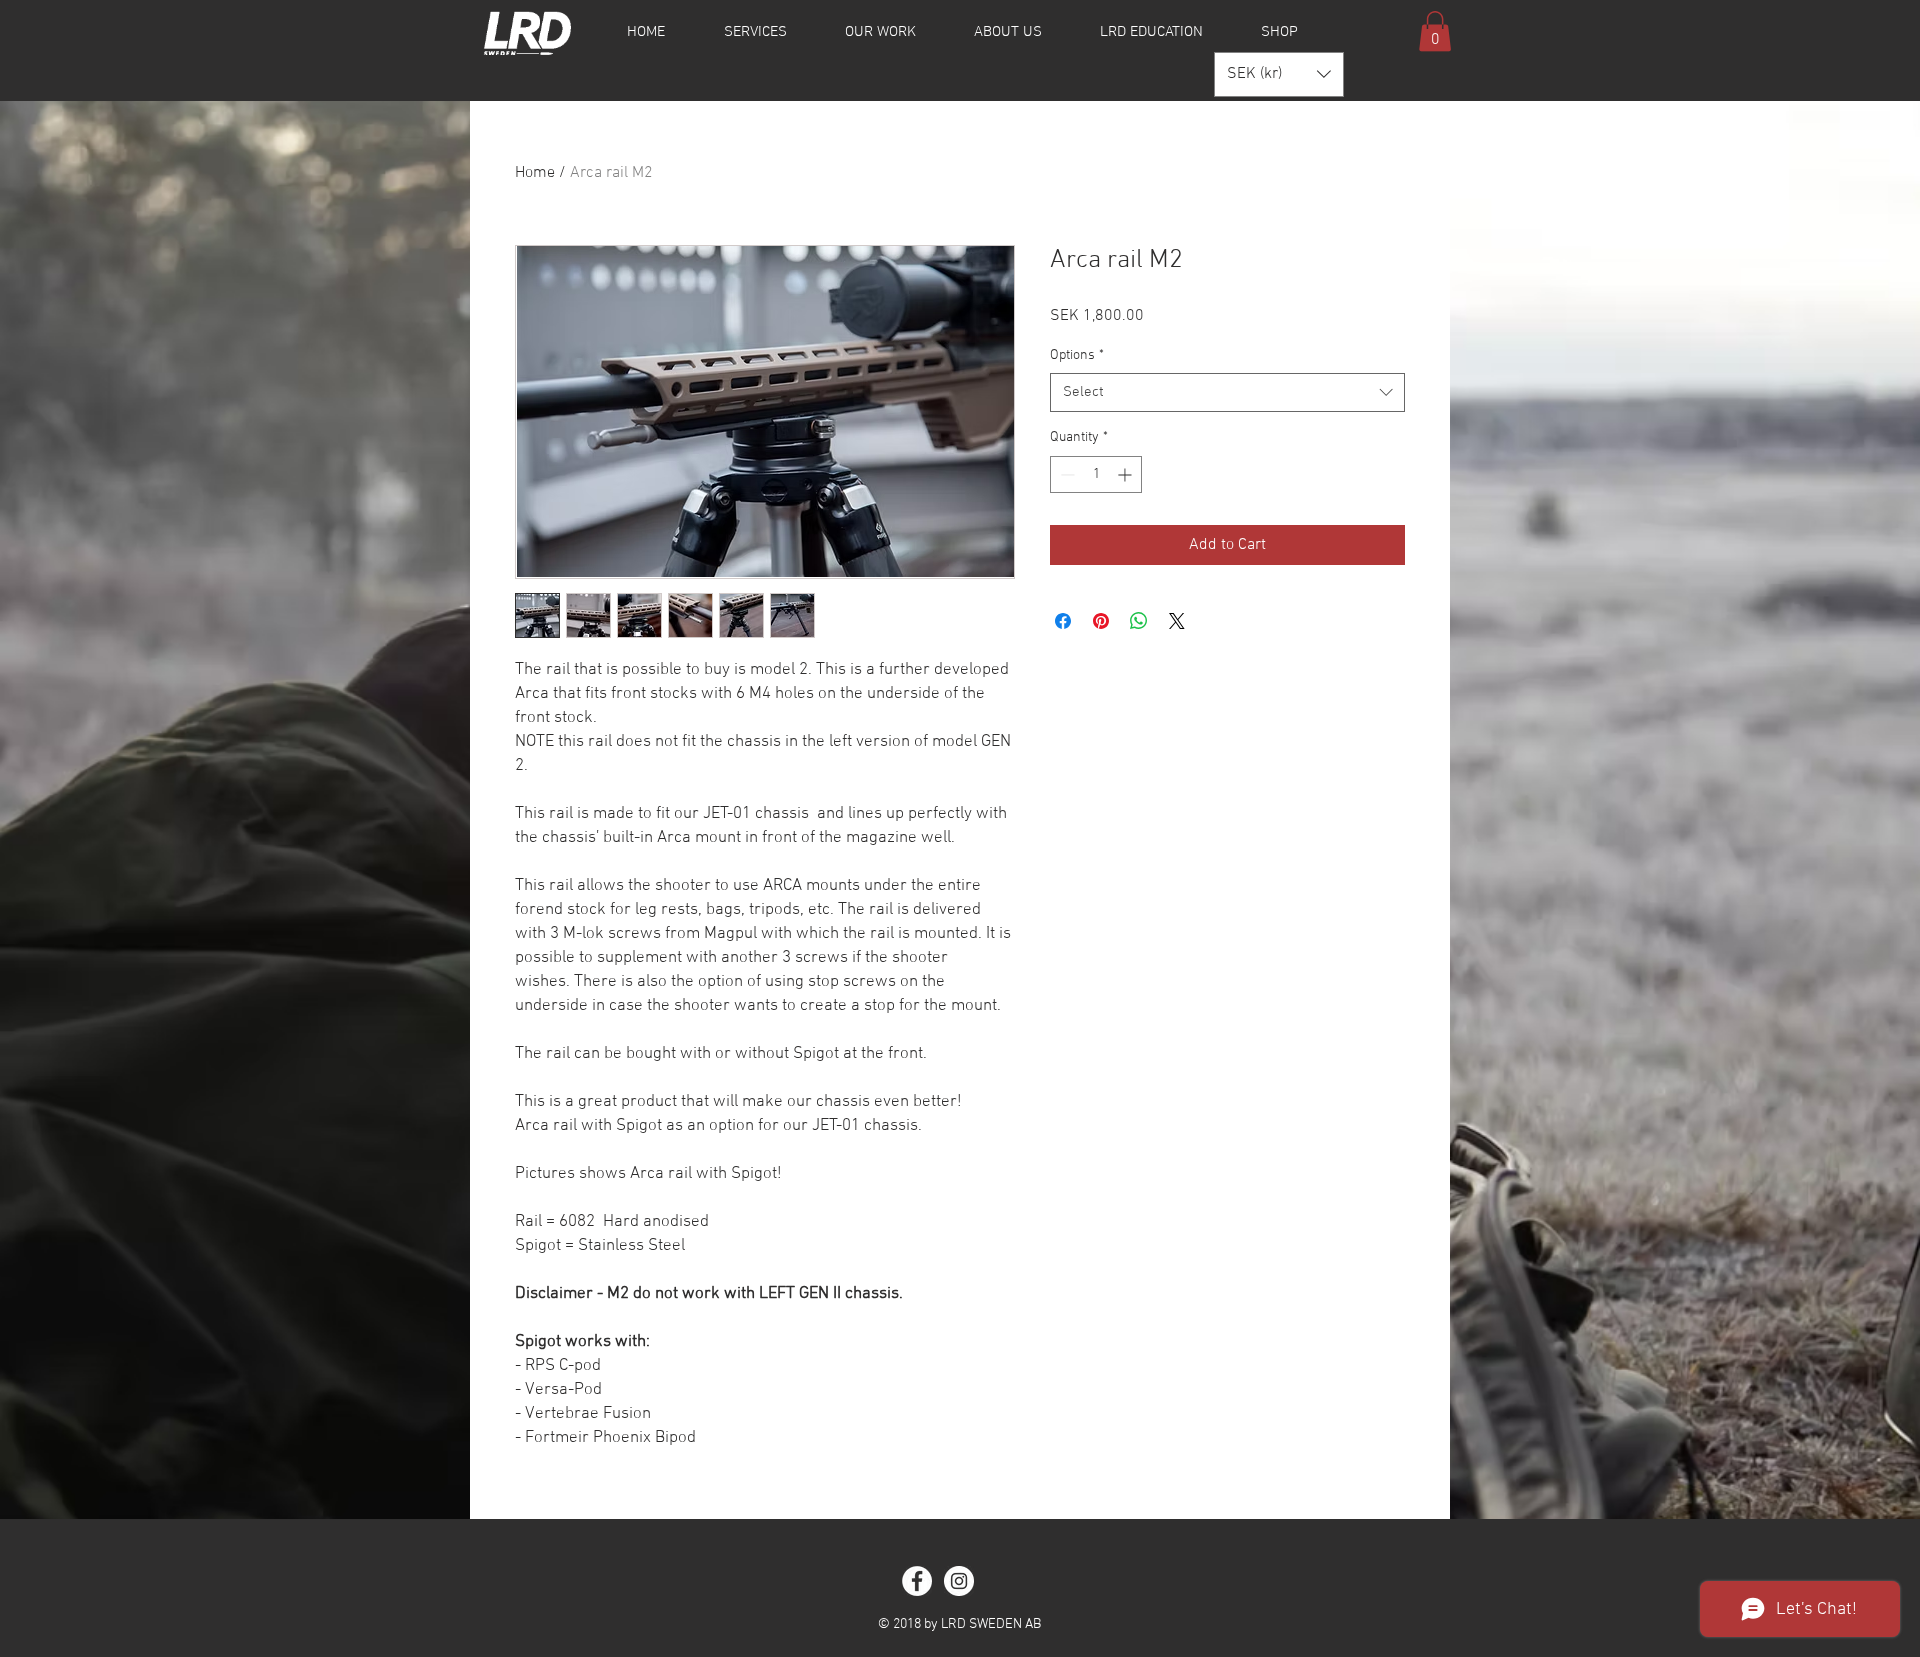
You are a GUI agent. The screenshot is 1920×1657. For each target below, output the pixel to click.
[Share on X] (1177, 621)
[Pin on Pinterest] (1101, 621)
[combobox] (1227, 392)
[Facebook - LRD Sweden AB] (917, 1581)
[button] (1279, 74)
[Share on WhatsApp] (1139, 621)
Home (535, 173)
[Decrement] (1065, 474)
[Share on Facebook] (1063, 621)
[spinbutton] (1096, 474)
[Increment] (1126, 474)
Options (1077, 355)
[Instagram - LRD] (959, 1581)
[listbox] (1279, 74)
